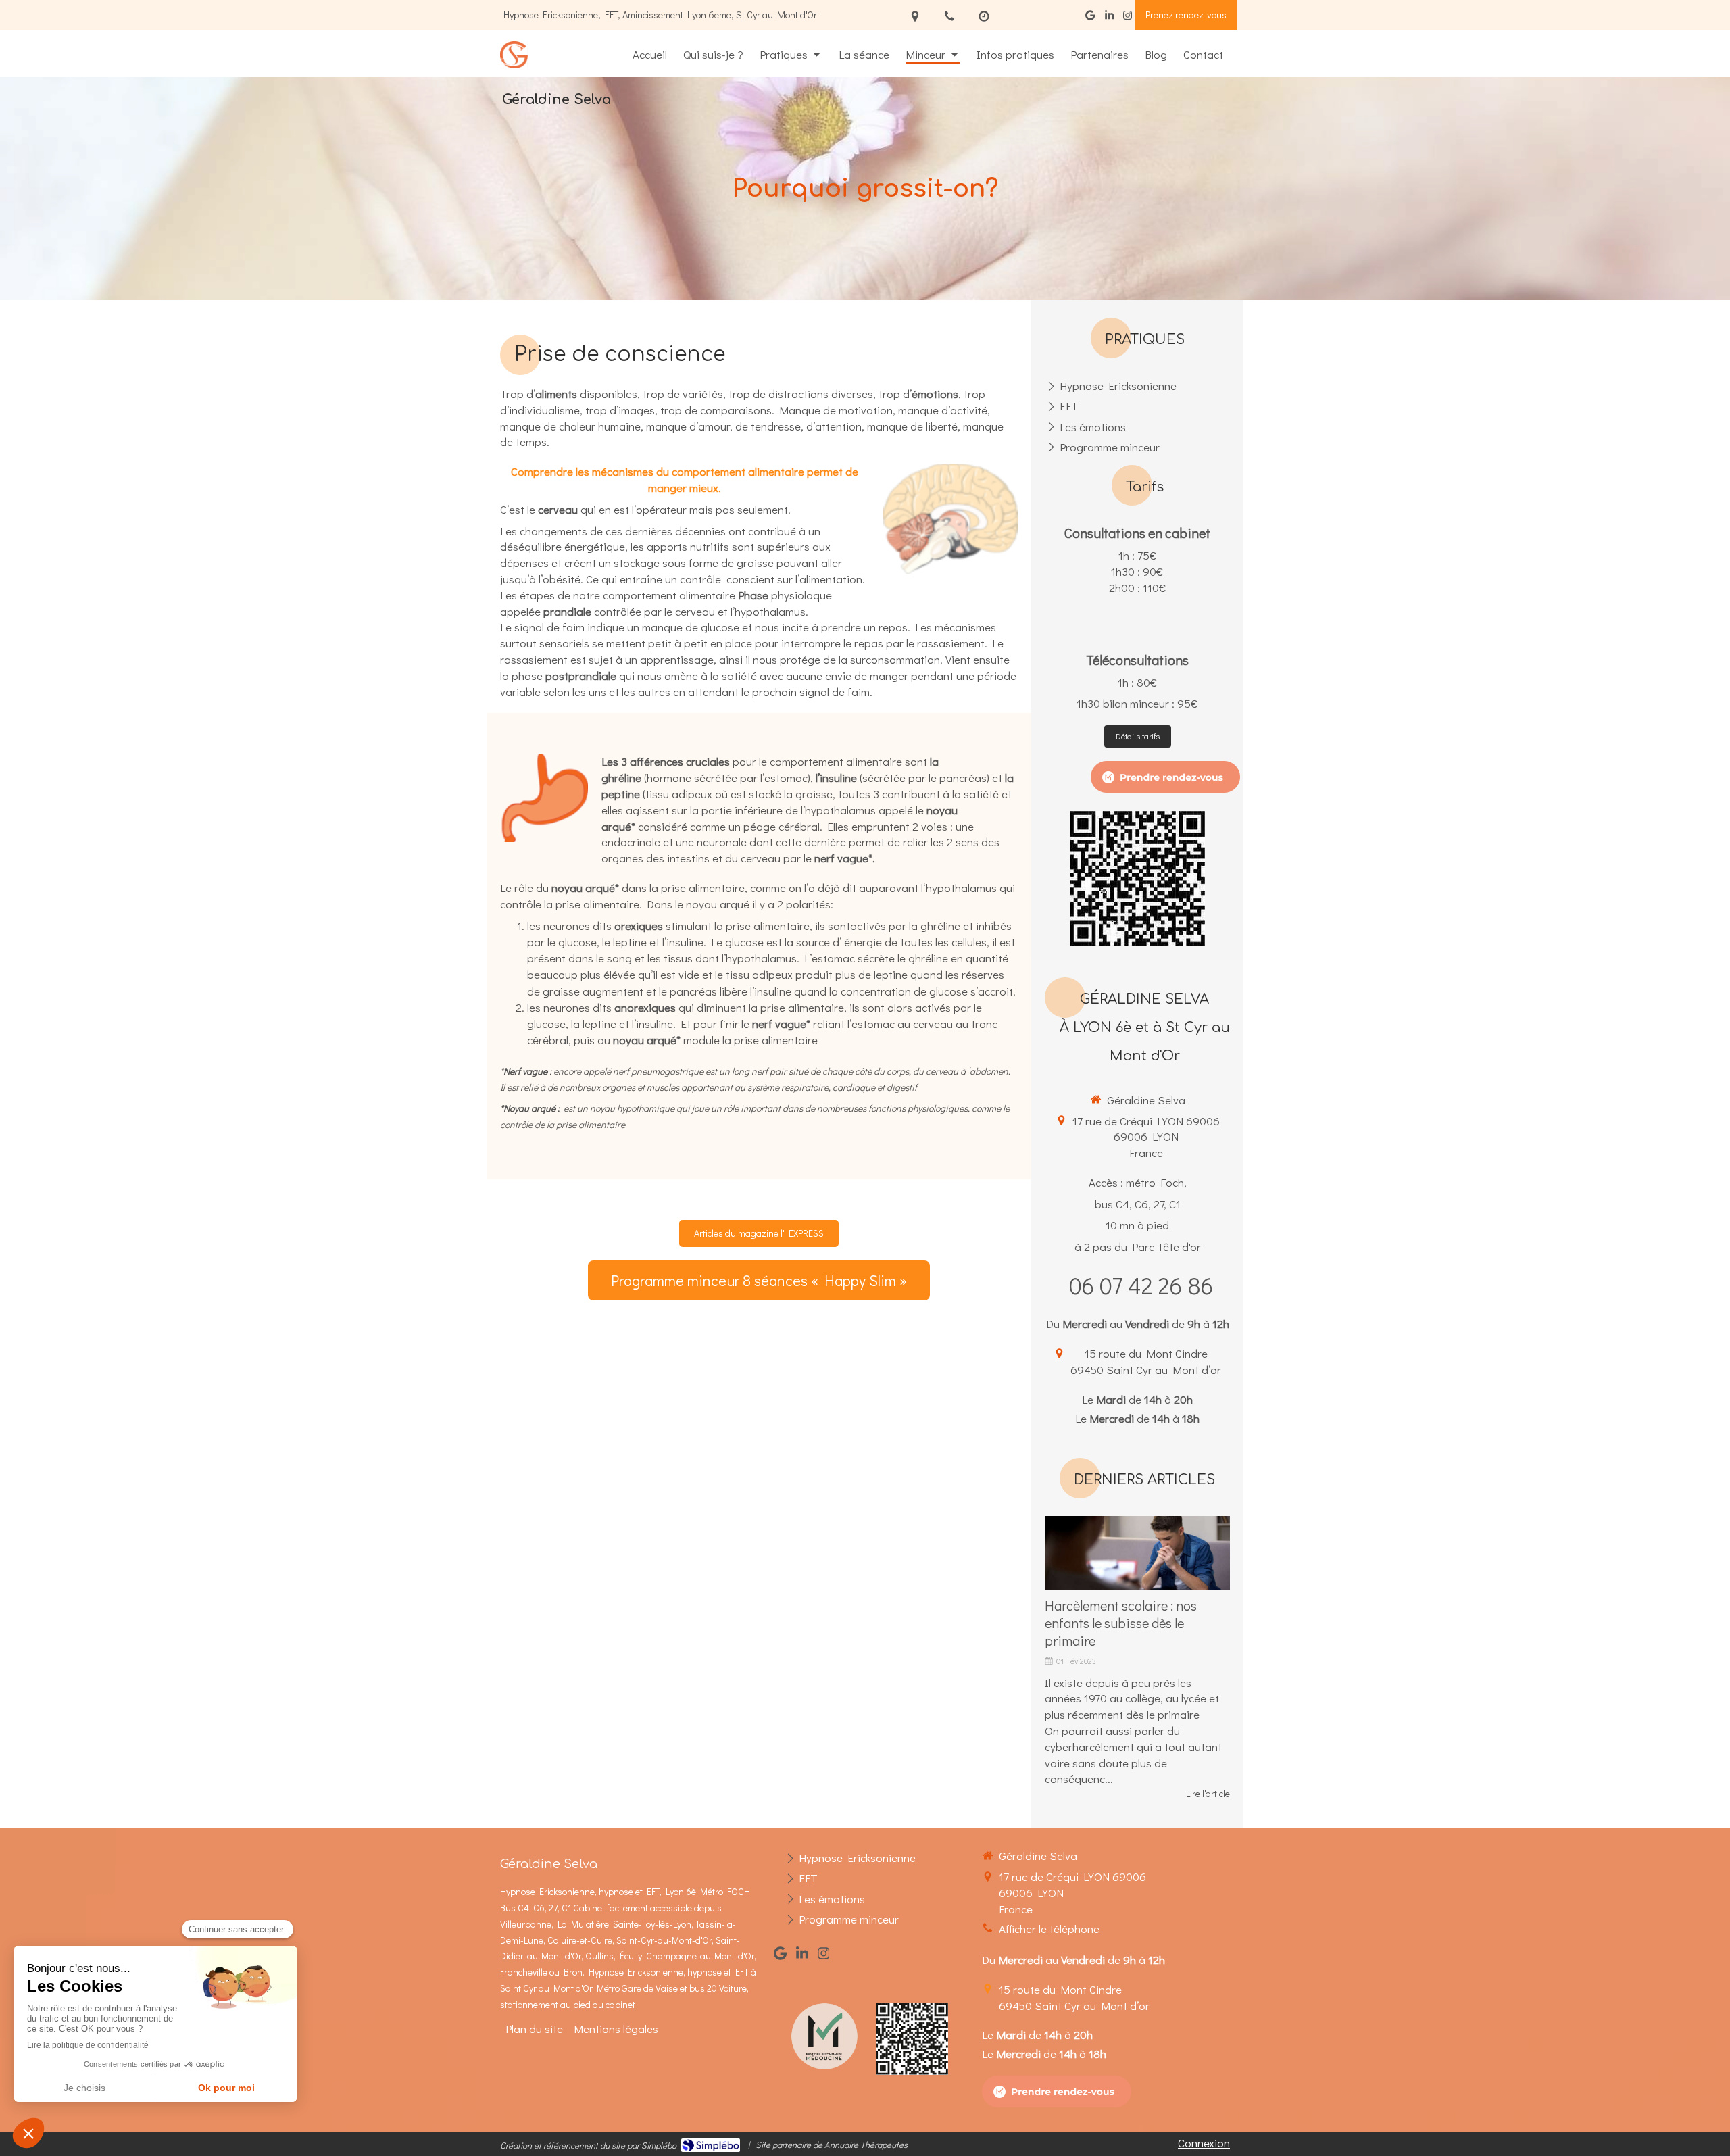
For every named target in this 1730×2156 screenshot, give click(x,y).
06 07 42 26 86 (1141, 1285)
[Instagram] (1128, 18)
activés (868, 926)
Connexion (1204, 2143)
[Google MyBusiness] (1090, 18)
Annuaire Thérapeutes (866, 2144)
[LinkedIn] (1109, 18)
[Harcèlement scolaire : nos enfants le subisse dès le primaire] (1137, 1553)
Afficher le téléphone (1049, 1929)
